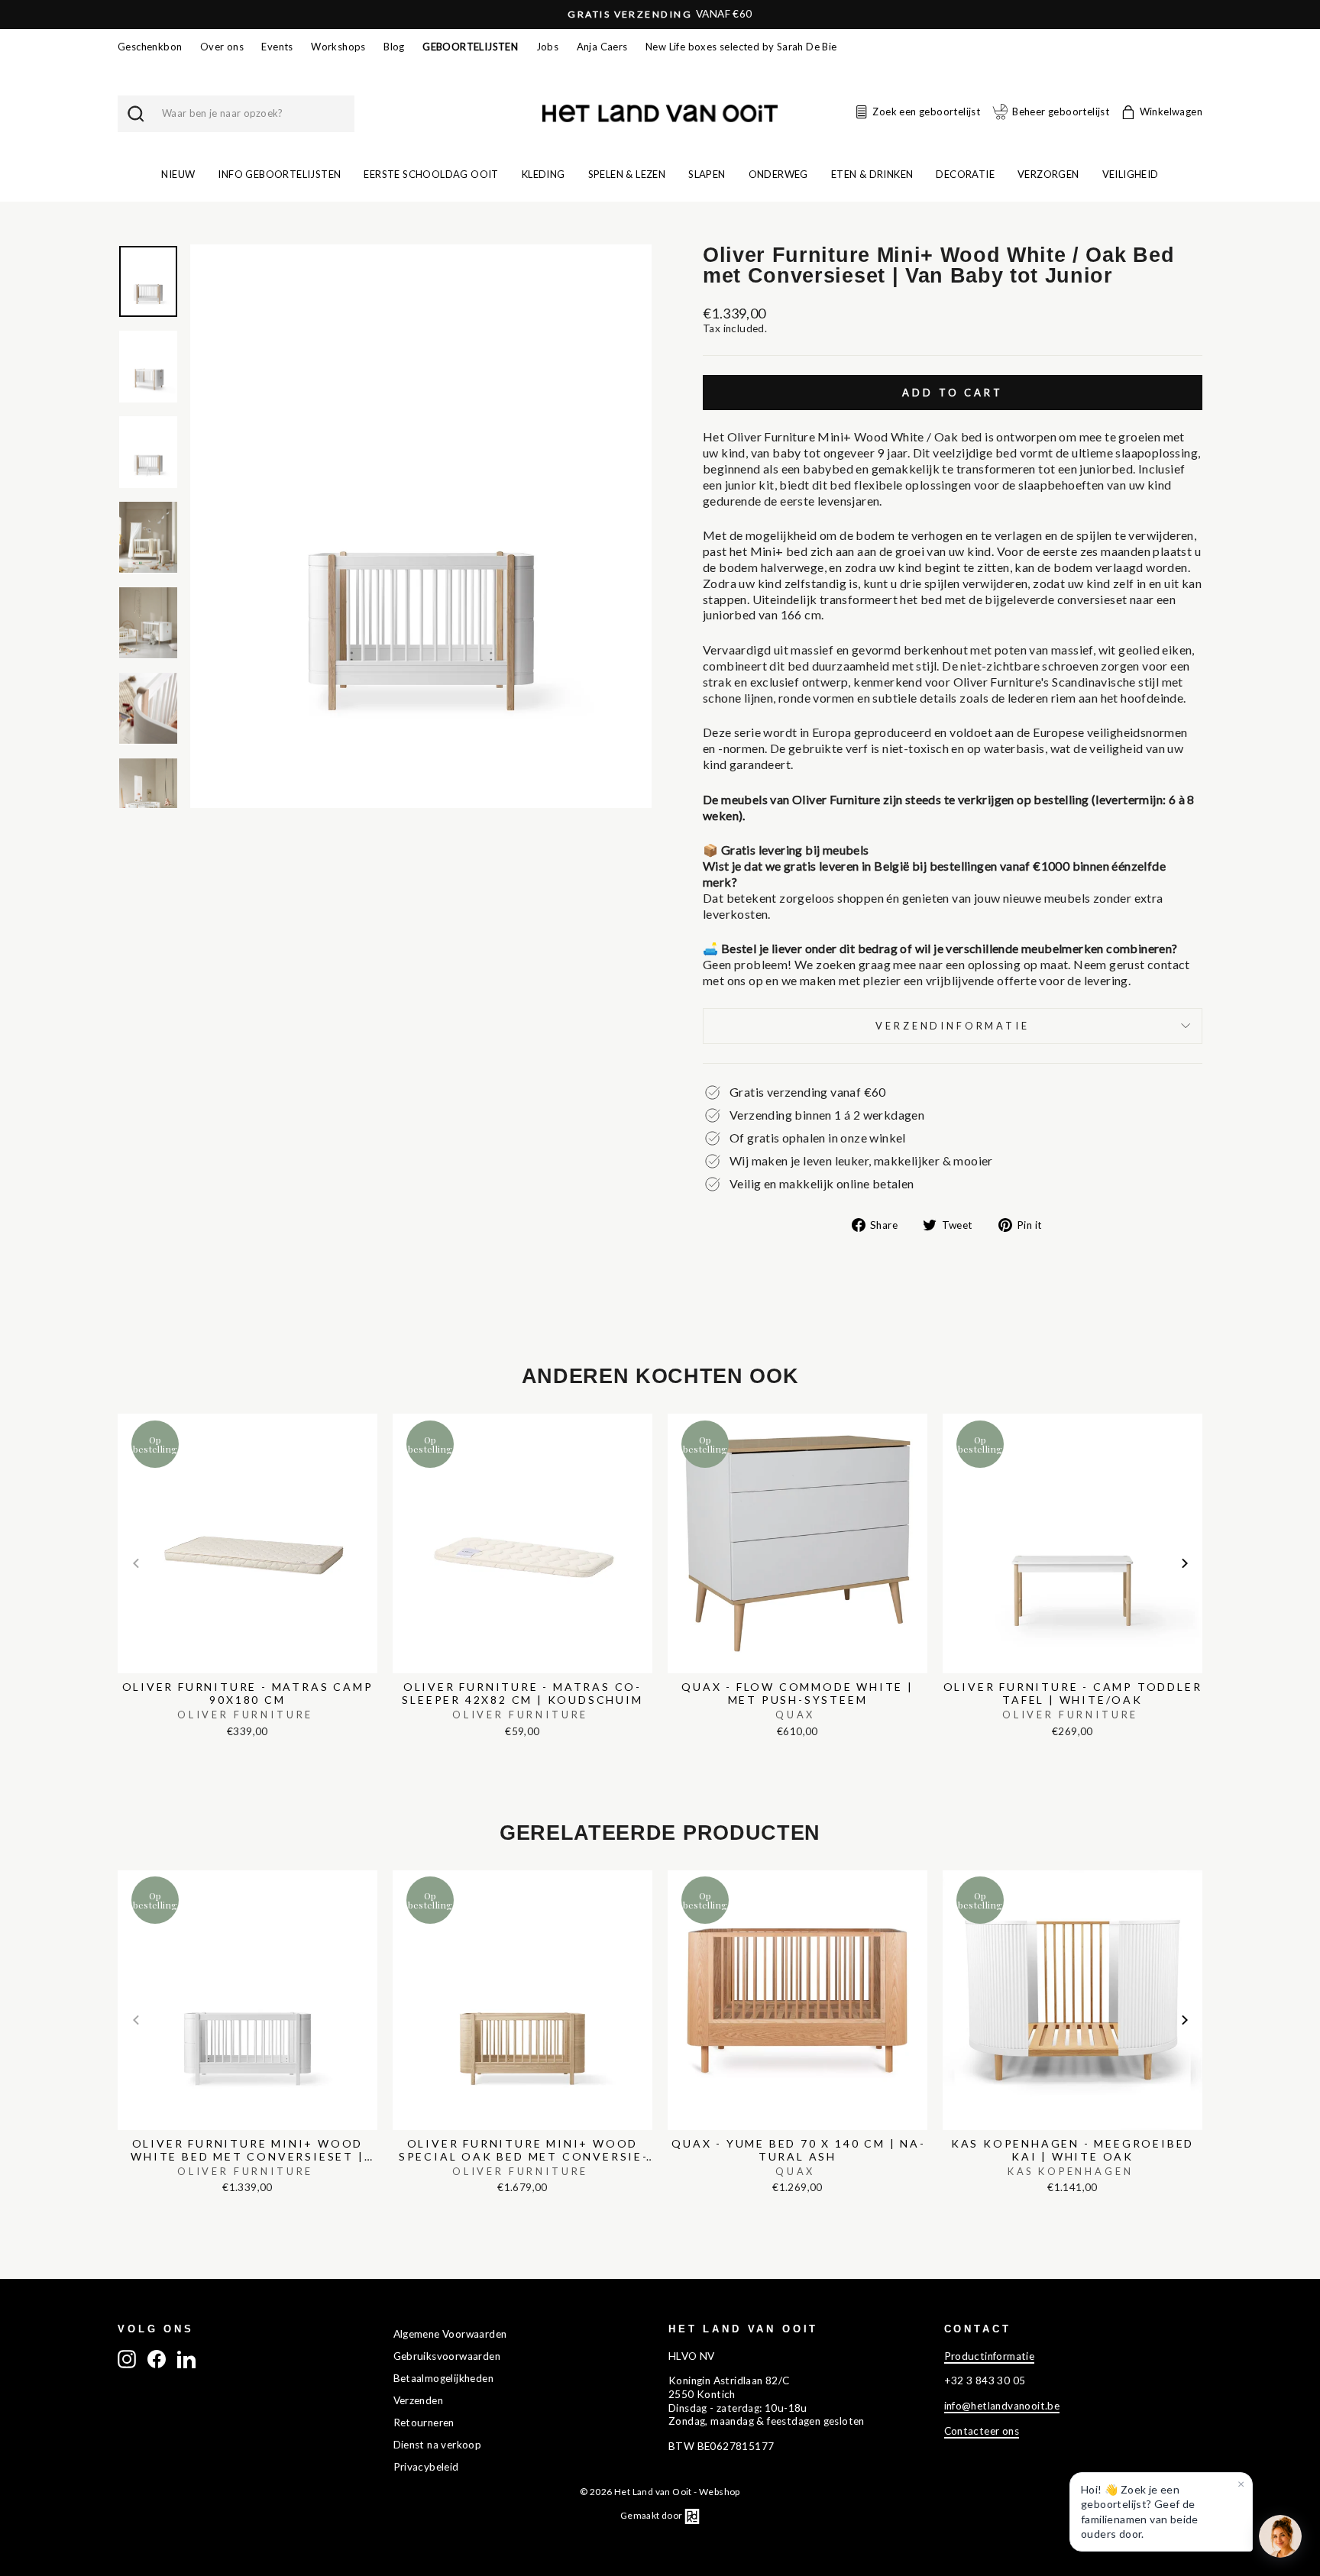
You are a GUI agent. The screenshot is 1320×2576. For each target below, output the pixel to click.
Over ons (222, 47)
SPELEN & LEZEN (627, 174)
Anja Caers (602, 47)
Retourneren (424, 2422)
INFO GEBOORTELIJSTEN (279, 174)
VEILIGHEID (1131, 174)
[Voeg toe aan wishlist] (122, 1411)
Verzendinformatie (952, 1026)
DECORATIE (965, 174)
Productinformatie (990, 2356)
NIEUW (178, 174)
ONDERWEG (778, 174)
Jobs (548, 47)
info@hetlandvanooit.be (1002, 2406)
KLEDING (544, 174)
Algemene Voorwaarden (450, 2334)
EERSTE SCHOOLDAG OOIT (431, 174)
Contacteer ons (982, 2431)
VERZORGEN (1048, 174)
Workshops (338, 47)
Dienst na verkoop (438, 2445)
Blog (394, 47)
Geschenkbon (150, 47)
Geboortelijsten (470, 47)
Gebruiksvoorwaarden (447, 2356)
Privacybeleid (426, 2467)
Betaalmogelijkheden (444, 2378)
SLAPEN (707, 174)
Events (277, 47)
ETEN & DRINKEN (872, 174)
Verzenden (419, 2400)
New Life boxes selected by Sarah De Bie (741, 47)
